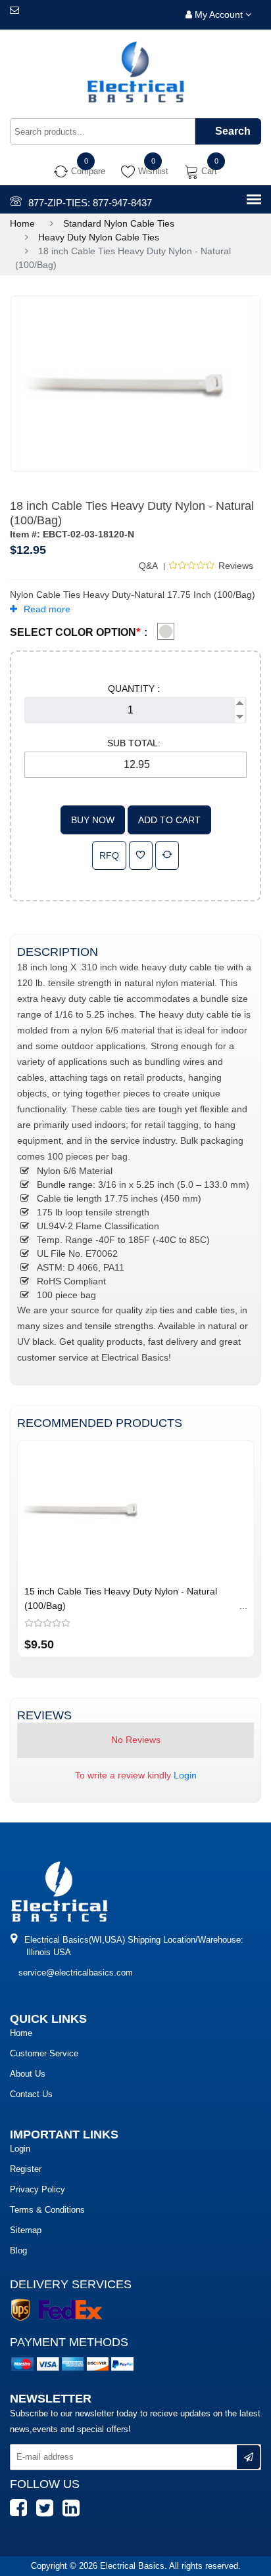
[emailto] (14, 10)
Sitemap (26, 2230)
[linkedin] (74, 2514)
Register (26, 2169)
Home (22, 223)
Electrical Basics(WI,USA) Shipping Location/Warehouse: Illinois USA (133, 1946)
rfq (109, 855)
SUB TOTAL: (134, 743)
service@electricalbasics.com (76, 1973)
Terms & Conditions (47, 2210)
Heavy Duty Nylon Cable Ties (99, 237)
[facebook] (22, 2514)
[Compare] (167, 855)
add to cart (169, 820)
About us (28, 2074)
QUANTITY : (134, 689)
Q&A (148, 566)
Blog (18, 2250)
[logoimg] (59, 1891)
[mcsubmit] (248, 2457)
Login (185, 1775)
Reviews (236, 566)
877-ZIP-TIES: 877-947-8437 (90, 203)
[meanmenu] (254, 200)
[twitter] (48, 2514)
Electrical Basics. (135, 2566)
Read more (47, 609)
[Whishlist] (141, 855)
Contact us (31, 2094)
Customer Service (44, 2053)
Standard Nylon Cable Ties (119, 223)
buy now (93, 820)
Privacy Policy (37, 2189)
